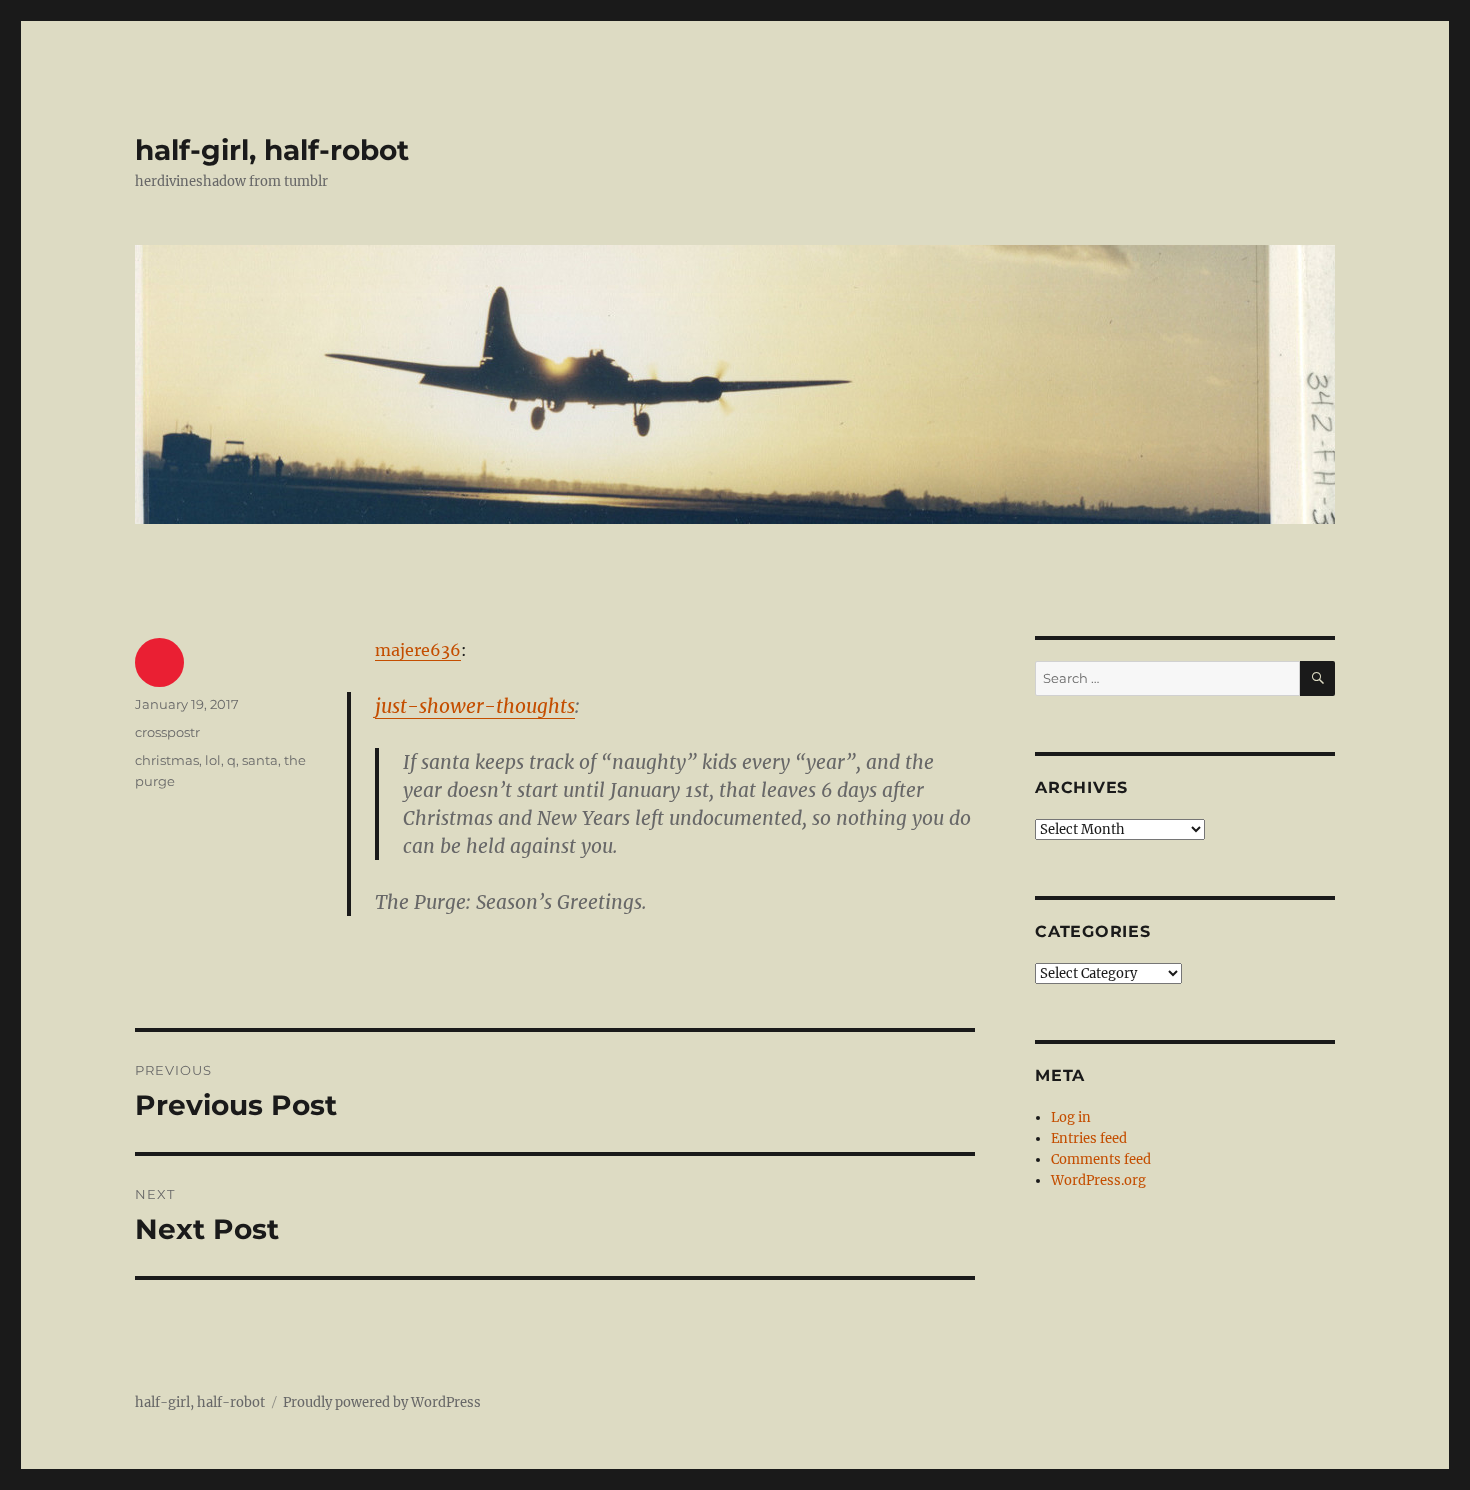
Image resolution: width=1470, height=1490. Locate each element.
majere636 (418, 650)
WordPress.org (1098, 1180)
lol (213, 760)
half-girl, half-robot (272, 150)
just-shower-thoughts (475, 706)
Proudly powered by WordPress (382, 1402)
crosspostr (167, 732)
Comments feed (1101, 1159)
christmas (167, 760)
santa (260, 760)
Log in (1071, 1117)
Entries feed (1089, 1138)
